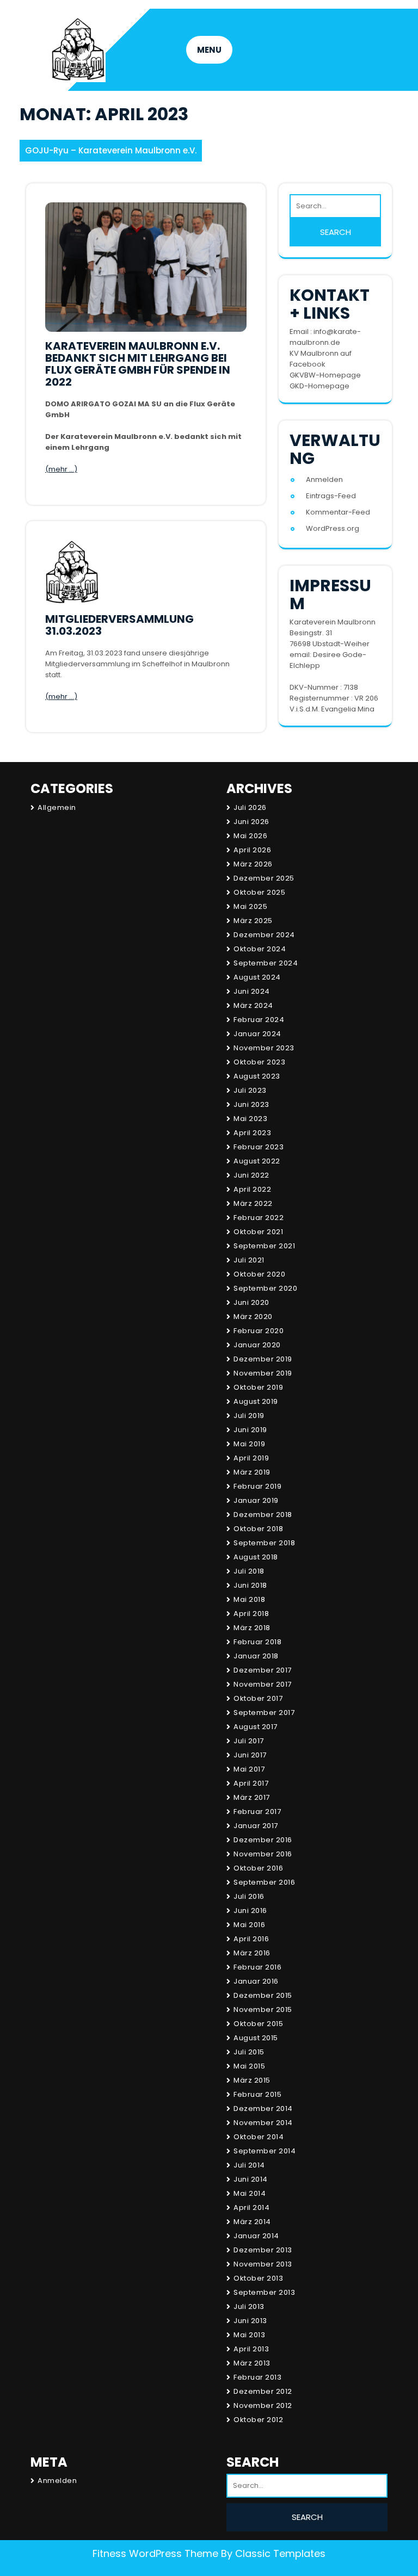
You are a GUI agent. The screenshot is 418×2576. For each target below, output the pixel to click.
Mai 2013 (249, 2335)
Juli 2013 (249, 2306)
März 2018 (252, 1628)
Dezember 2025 (264, 878)
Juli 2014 (249, 2165)
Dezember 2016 (263, 1840)
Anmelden (324, 479)
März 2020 (253, 1317)
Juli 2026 (250, 807)
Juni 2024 (252, 991)
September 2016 (264, 1882)
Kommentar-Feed (338, 512)
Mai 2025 (250, 906)
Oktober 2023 (259, 1062)
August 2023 (257, 1076)
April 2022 (252, 1189)
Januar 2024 (257, 1034)
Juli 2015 (249, 2052)
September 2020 (265, 1288)
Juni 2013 (250, 2321)
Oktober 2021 (258, 1232)
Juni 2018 (250, 1585)
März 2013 (252, 2363)
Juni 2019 (250, 1430)
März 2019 (252, 1472)
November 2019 (263, 1373)
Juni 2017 (250, 1755)
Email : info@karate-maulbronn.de (325, 337)
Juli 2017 (249, 1741)
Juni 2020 (251, 1302)
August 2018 (256, 1557)
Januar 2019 (256, 1500)
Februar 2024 (259, 1020)
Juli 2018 (249, 1571)
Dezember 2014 (263, 2109)
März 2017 (252, 1797)
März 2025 (253, 921)
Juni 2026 (251, 822)
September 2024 (266, 963)
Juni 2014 (251, 2179)
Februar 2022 (259, 1218)
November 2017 (263, 1684)
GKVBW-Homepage (325, 375)
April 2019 (251, 1458)
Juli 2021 (249, 1260)
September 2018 (264, 1543)
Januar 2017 (256, 1826)
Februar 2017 (257, 1812)
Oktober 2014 (259, 2137)
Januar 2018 (256, 1656)
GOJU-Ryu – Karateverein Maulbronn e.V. (111, 150)
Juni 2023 (251, 1104)
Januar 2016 (256, 1981)
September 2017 (264, 1713)
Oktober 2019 (258, 1387)
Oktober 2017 (258, 1698)
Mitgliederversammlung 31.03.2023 (119, 625)
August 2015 (256, 2038)
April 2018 (251, 1614)
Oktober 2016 (258, 1868)
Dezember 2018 (263, 1515)
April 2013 (251, 2349)
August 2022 (257, 1161)
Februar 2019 (257, 1486)
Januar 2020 (257, 1345)
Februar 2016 (257, 1967)
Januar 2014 (256, 2236)
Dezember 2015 (263, 1995)
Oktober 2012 (258, 2420)
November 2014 (263, 2123)
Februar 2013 (257, 2377)
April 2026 (252, 850)
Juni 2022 (251, 1175)
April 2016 (251, 1939)
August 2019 (256, 1401)
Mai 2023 (250, 1119)
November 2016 (263, 1854)
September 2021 (264, 1246)
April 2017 (251, 1783)
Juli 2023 (250, 1090)
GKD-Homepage (319, 386)
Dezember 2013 (263, 2250)
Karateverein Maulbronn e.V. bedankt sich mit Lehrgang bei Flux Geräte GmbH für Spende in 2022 (138, 364)
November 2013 (263, 2264)
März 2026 (253, 864)
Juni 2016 (250, 1911)
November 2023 (264, 1048)
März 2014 (252, 2222)
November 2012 (263, 2405)
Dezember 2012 (263, 2391)
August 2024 (257, 977)
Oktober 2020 (259, 1274)
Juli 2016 (249, 1896)
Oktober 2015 (258, 2024)
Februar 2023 (259, 1147)
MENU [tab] (209, 50)
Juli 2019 (249, 1416)
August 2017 (256, 1727)
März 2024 (253, 1005)
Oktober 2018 (258, 1529)
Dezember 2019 (263, 1359)
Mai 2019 (249, 1444)
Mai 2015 (249, 2066)
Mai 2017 (249, 1769)
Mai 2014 (250, 2193)
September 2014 (265, 2151)
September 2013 (264, 2292)
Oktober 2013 (258, 2278)
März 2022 (253, 1203)
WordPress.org (333, 528)
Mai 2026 (250, 836)
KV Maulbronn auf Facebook (321, 359)
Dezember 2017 (263, 1670)
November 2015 (263, 2010)
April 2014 (251, 2207)
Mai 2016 (249, 1925)
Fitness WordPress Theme (155, 2553)
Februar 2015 (257, 2094)
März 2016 (252, 1953)
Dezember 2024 (264, 935)
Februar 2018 (257, 1642)
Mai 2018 (249, 1599)
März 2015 (252, 2080)
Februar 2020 (259, 1331)
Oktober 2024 (260, 949)
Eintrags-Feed (331, 496)
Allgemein (57, 807)
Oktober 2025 (259, 892)
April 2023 (252, 1133)
